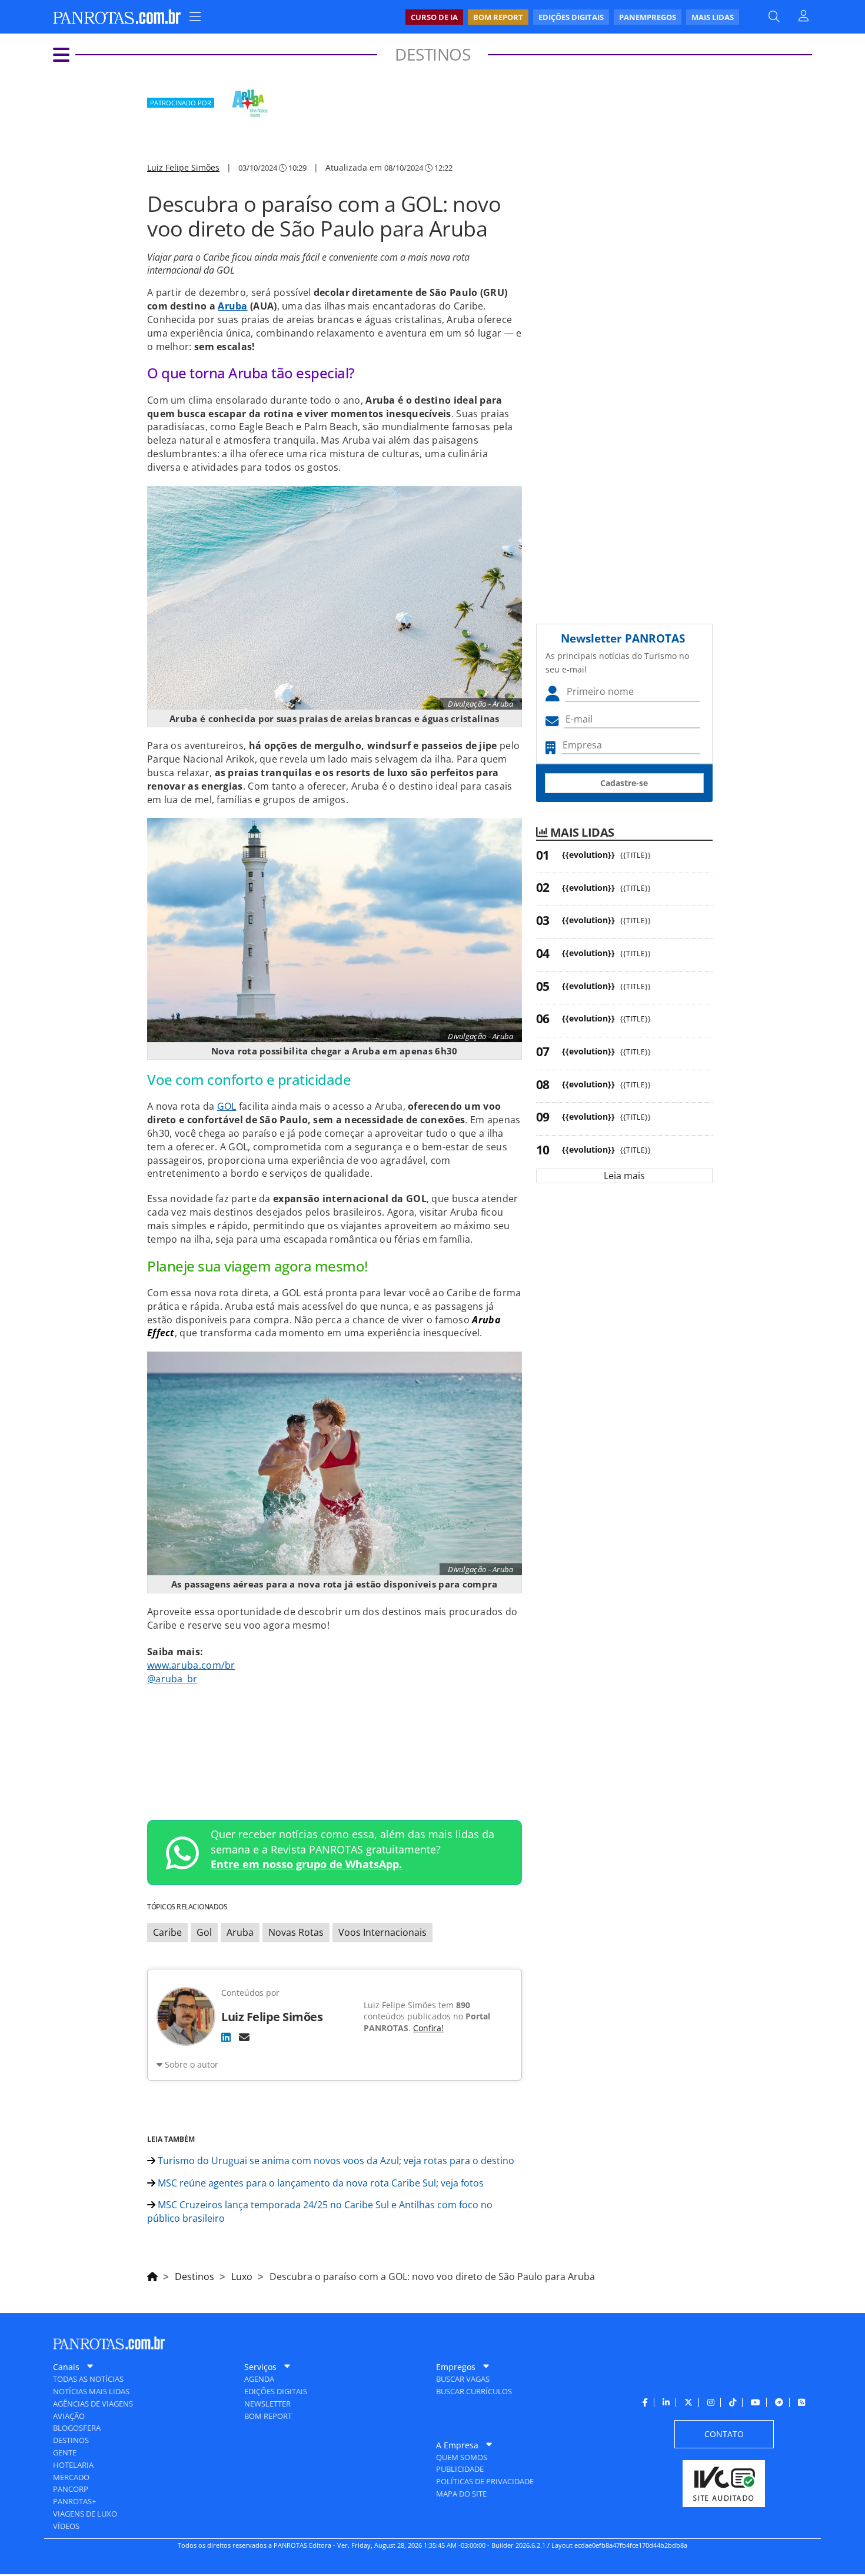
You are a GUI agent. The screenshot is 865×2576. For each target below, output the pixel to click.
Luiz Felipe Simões (183, 167)
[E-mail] (244, 2037)
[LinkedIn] (226, 2037)
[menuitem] (572, 17)
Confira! (428, 2028)
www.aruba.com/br (191, 1665)
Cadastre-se (624, 783)
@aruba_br (172, 1679)
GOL (227, 1106)
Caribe (167, 1932)
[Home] (152, 2275)
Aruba (233, 306)
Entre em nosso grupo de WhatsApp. (306, 1864)
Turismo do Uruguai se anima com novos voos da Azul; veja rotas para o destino (335, 2161)
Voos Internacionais (382, 1932)
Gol (204, 1932)
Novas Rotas (296, 1932)
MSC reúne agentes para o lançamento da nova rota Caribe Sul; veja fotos (320, 2183)
